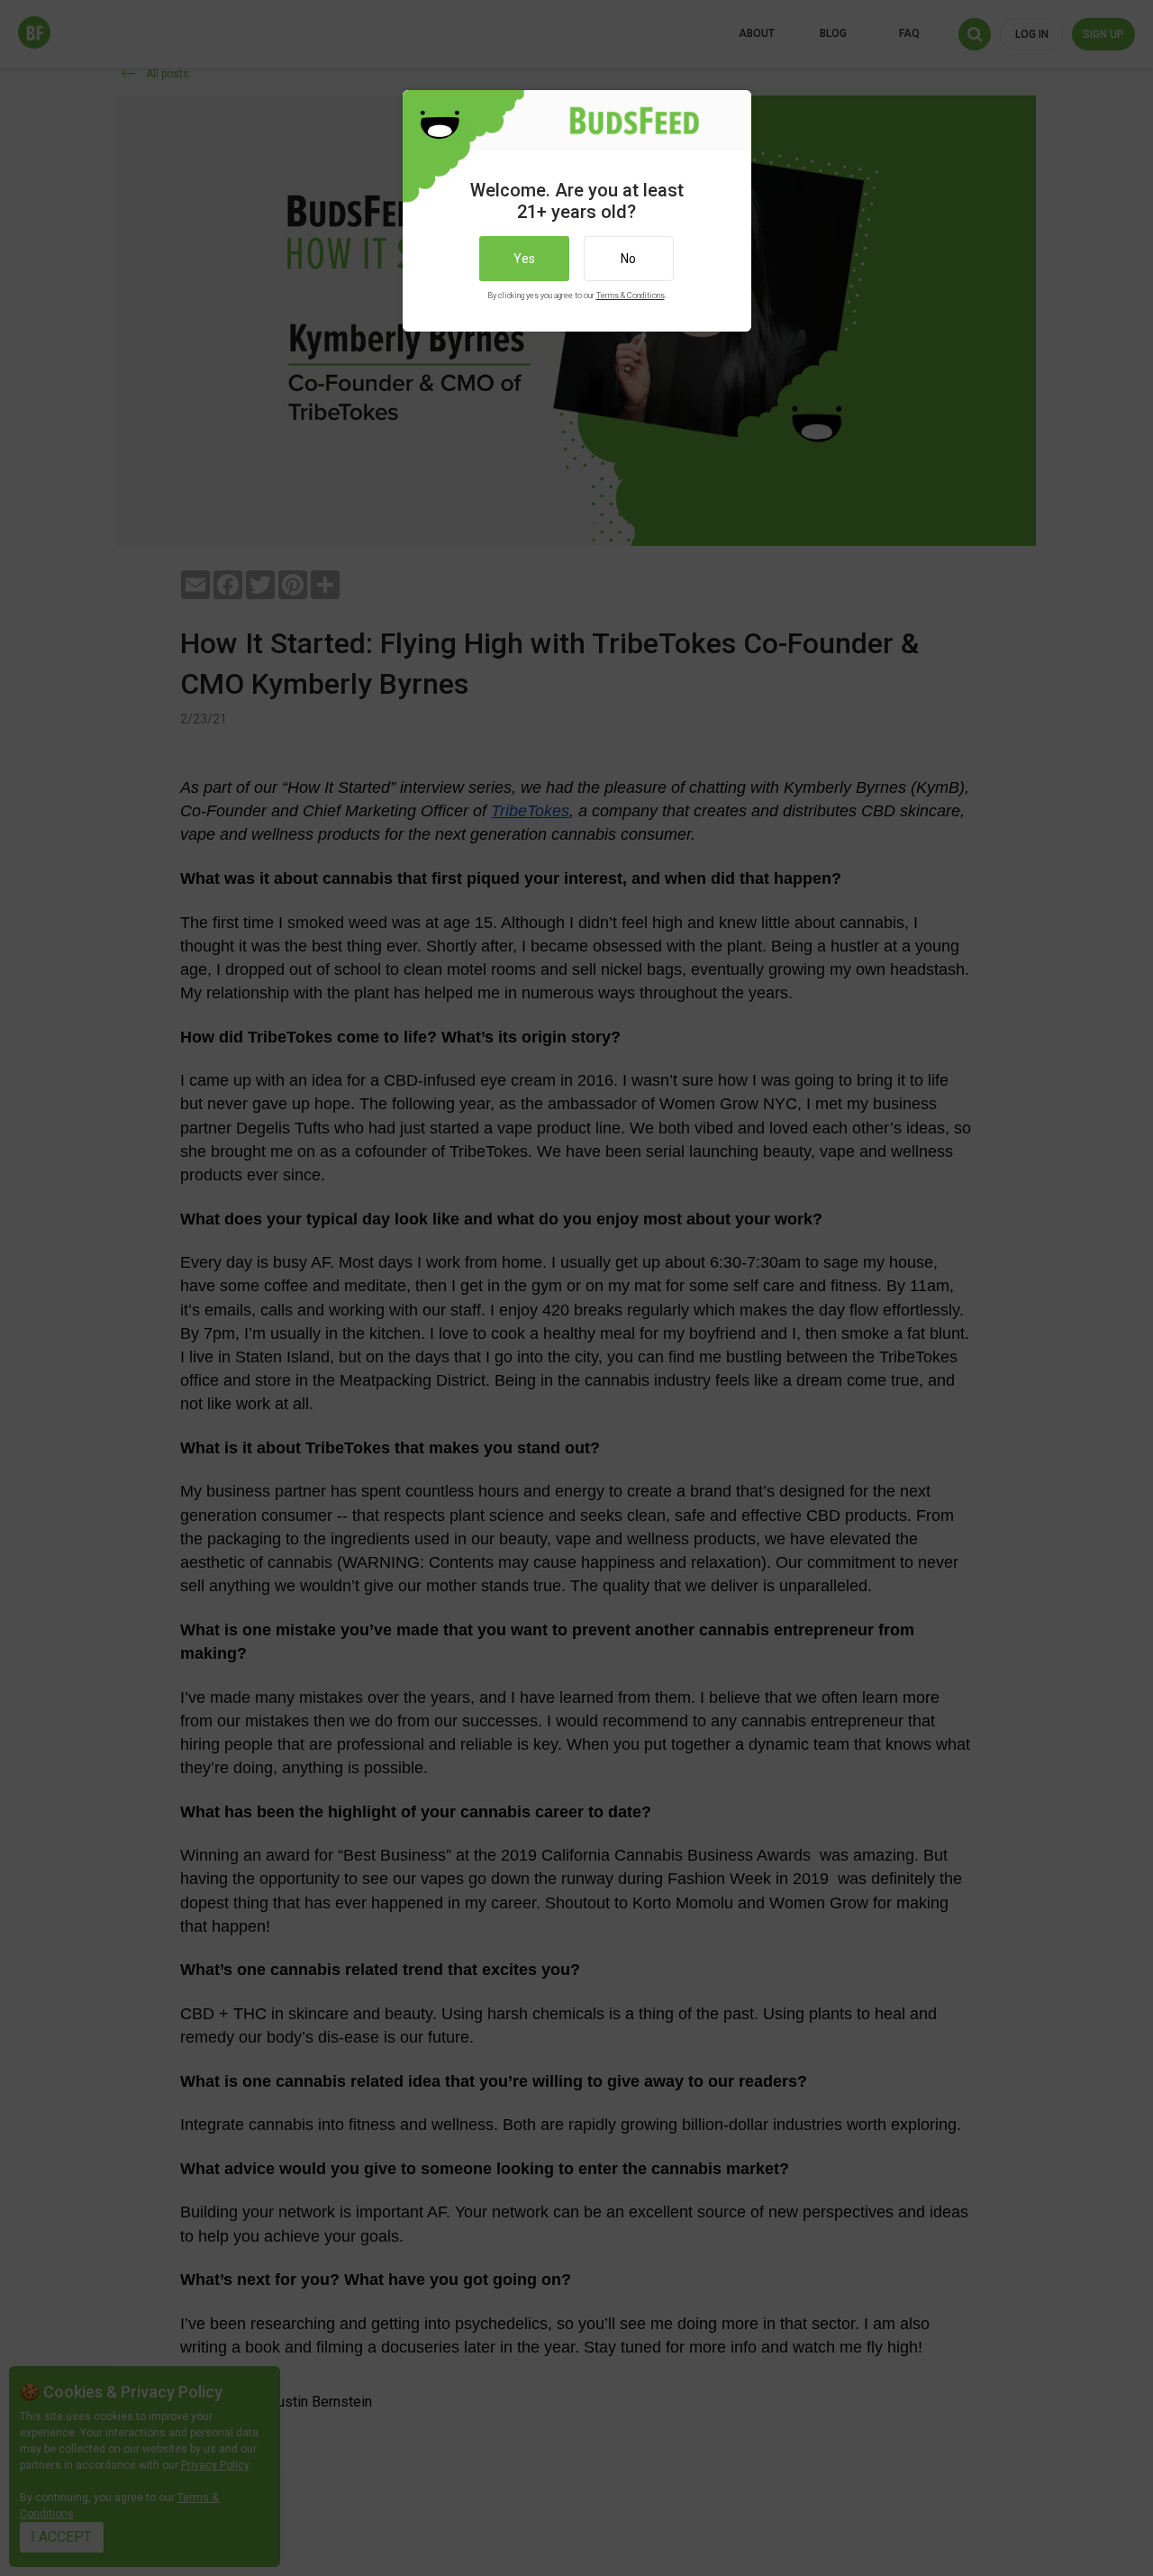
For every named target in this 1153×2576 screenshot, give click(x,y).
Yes (524, 259)
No (628, 259)
